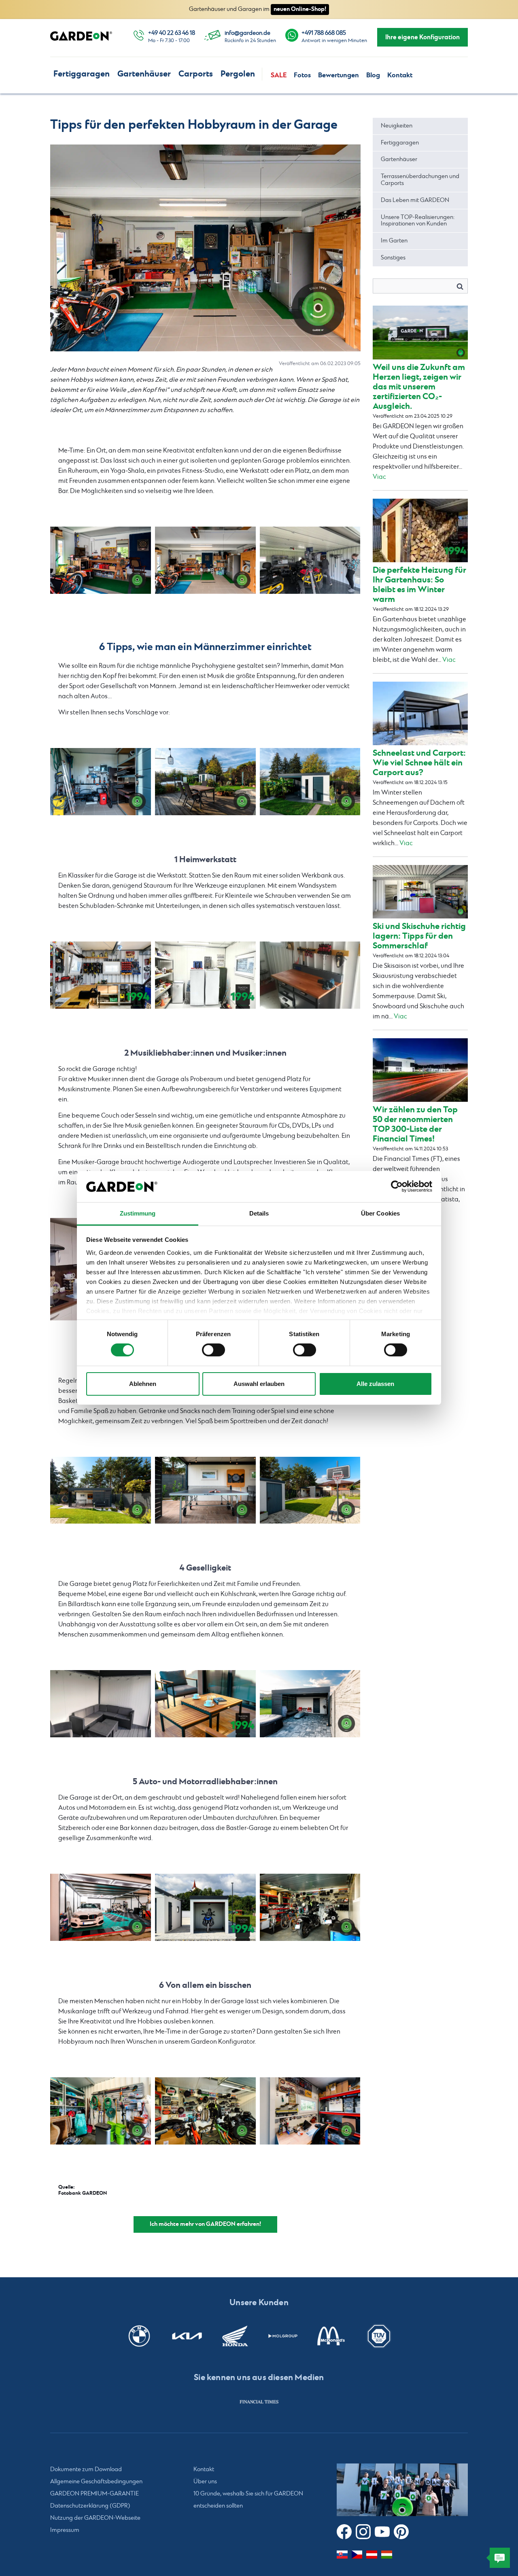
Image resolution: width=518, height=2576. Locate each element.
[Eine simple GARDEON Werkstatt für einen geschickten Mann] (101, 975)
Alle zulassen (375, 1384)
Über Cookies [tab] (380, 1213)
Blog (373, 75)
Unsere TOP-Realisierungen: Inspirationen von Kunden (418, 221)
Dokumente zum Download (86, 2470)
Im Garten (394, 241)
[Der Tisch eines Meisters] (310, 975)
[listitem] (259, 2402)
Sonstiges (393, 258)
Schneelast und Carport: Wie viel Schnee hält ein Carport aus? (419, 763)
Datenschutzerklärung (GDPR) (90, 2506)
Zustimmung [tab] (138, 1213)
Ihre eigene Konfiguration (422, 37)
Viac (379, 477)
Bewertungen (339, 75)
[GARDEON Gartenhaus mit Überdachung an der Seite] (101, 1490)
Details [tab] (259, 1213)
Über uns (205, 2482)
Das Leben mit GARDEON (415, 200)
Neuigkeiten (397, 126)
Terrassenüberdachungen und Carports (420, 180)
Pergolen (238, 74)
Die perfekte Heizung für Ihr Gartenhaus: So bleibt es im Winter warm (419, 585)
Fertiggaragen (82, 74)
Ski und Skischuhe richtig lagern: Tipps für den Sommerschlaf (419, 936)
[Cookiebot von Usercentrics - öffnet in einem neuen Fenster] (397, 1186)
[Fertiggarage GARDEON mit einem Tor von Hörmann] (101, 1907)
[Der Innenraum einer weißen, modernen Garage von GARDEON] (205, 975)
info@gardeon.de (247, 33)
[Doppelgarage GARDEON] (101, 560)
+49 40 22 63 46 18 (172, 33)
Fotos (302, 75)
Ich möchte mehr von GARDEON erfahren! (205, 2224)
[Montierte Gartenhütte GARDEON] (101, 782)
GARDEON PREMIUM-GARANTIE (94, 2494)
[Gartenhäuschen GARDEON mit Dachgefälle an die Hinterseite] (205, 782)
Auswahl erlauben (259, 1384)
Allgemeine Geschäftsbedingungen (96, 2482)
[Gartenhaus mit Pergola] (310, 1704)
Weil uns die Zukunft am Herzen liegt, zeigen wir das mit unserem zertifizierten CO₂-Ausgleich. (419, 387)
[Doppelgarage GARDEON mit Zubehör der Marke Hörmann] (310, 1907)
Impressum (65, 2530)
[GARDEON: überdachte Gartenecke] (101, 1704)
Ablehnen (143, 1384)
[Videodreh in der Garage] (310, 560)
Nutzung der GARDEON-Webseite (95, 2518)
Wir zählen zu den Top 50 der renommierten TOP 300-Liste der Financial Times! (415, 1124)
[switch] (213, 1350)
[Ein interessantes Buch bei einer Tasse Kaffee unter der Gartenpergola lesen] (205, 1704)
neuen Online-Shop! (300, 9)
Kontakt (400, 75)
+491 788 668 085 (324, 33)
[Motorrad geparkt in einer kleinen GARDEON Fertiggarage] (205, 1907)
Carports (196, 74)
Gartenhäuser (144, 74)
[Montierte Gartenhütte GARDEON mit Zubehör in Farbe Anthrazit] (310, 782)
